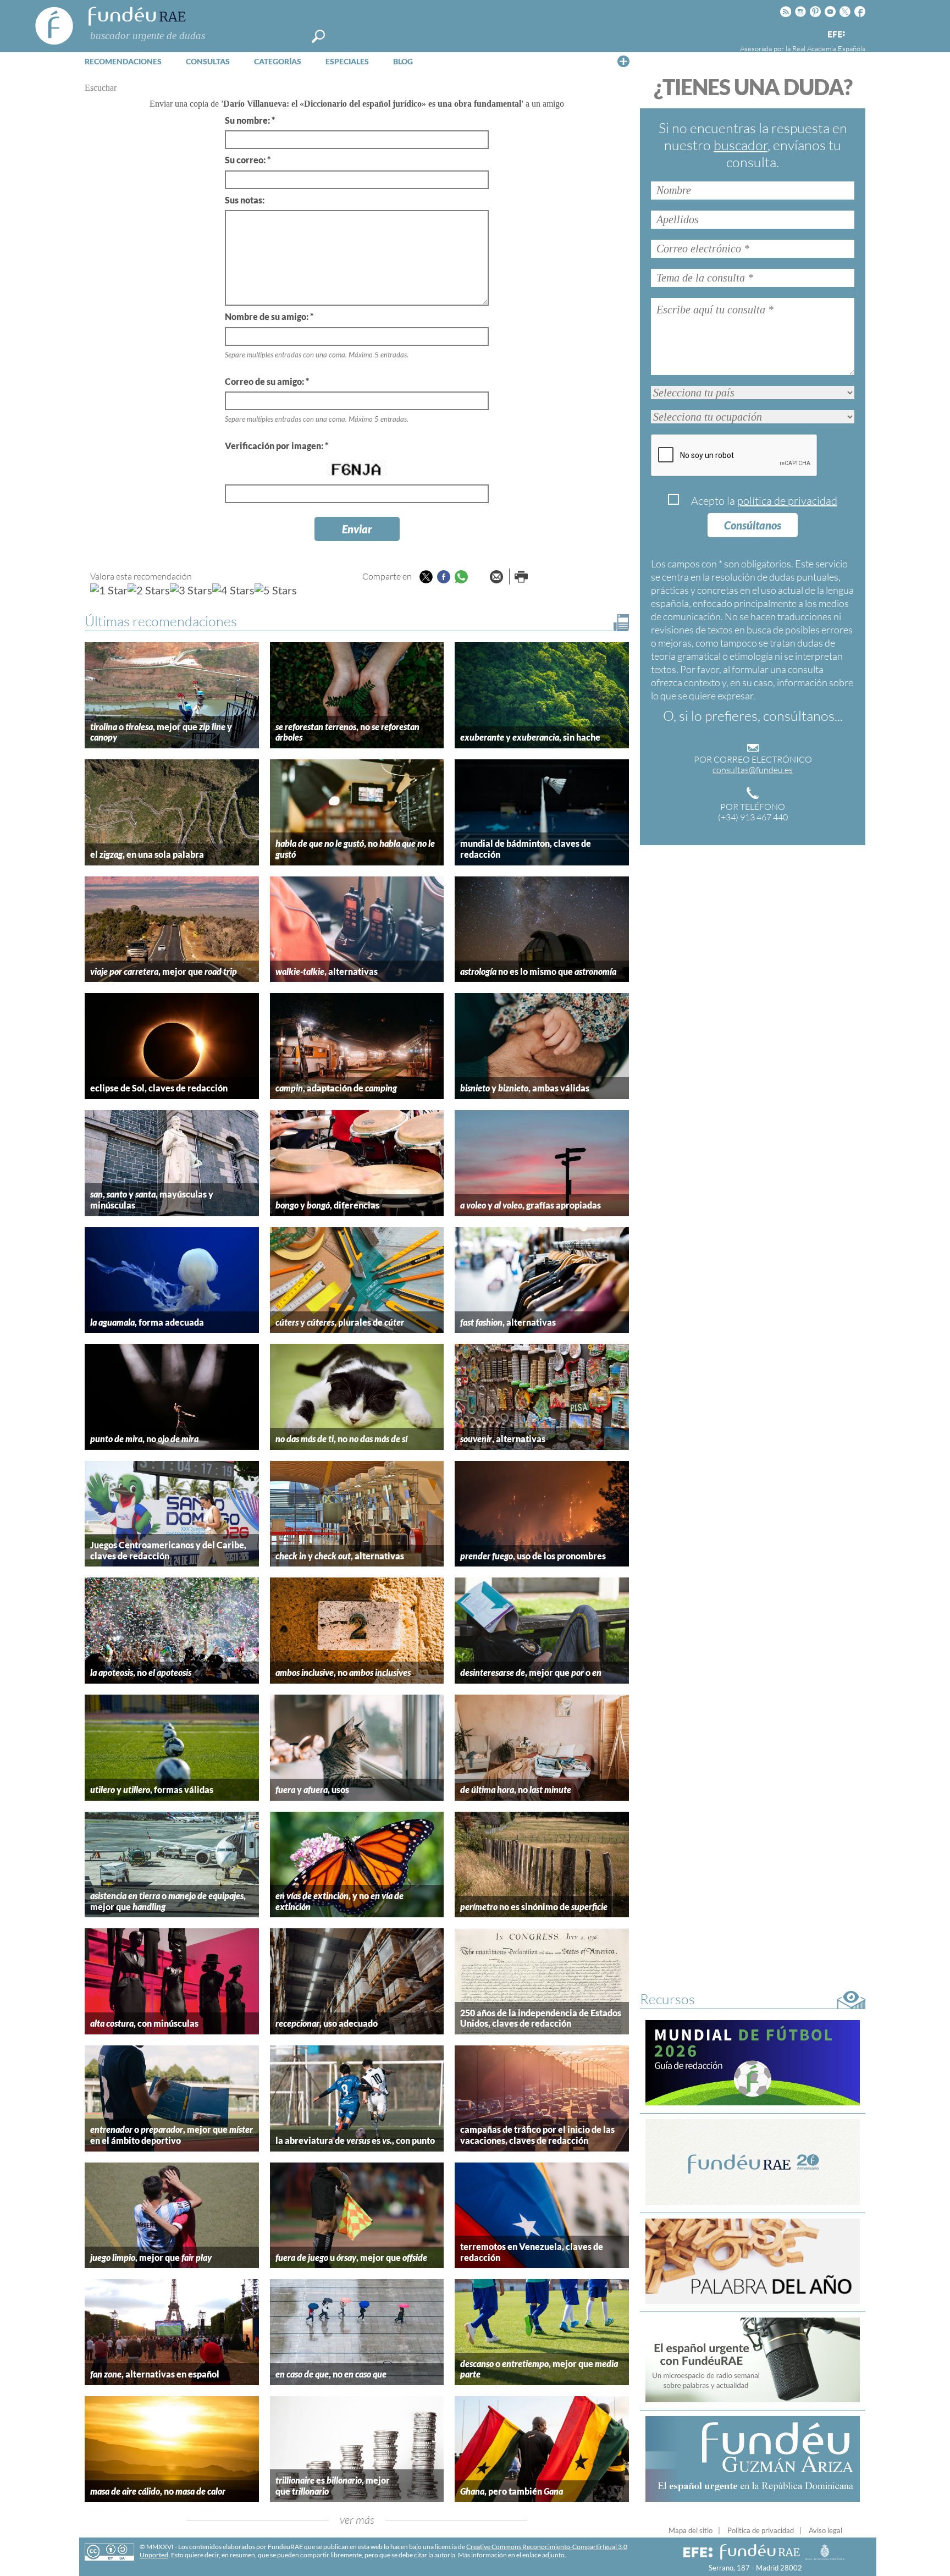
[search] (318, 36)
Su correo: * (248, 160)
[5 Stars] (276, 590)
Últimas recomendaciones (161, 621)
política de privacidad (787, 501)
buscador (741, 145)
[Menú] (623, 61)
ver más (357, 2520)
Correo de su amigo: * (267, 381)
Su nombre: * (250, 120)
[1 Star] (109, 590)
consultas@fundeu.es (753, 770)
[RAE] (858, 32)
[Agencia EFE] (836, 35)
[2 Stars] (149, 590)
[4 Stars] (233, 590)
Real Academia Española (829, 48)
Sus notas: (245, 200)
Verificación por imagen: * (277, 446)
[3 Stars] (191, 590)
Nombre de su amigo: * (269, 316)
